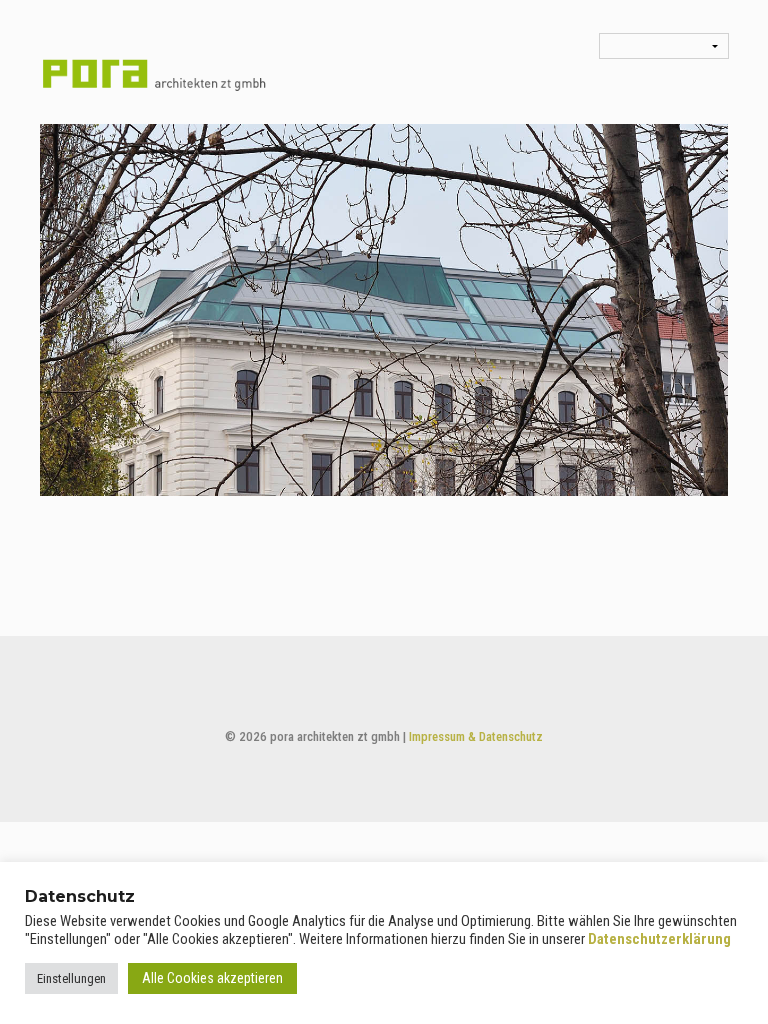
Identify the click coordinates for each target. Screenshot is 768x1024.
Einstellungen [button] (71, 978)
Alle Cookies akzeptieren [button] (212, 978)
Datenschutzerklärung (659, 939)
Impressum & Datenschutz (476, 736)
